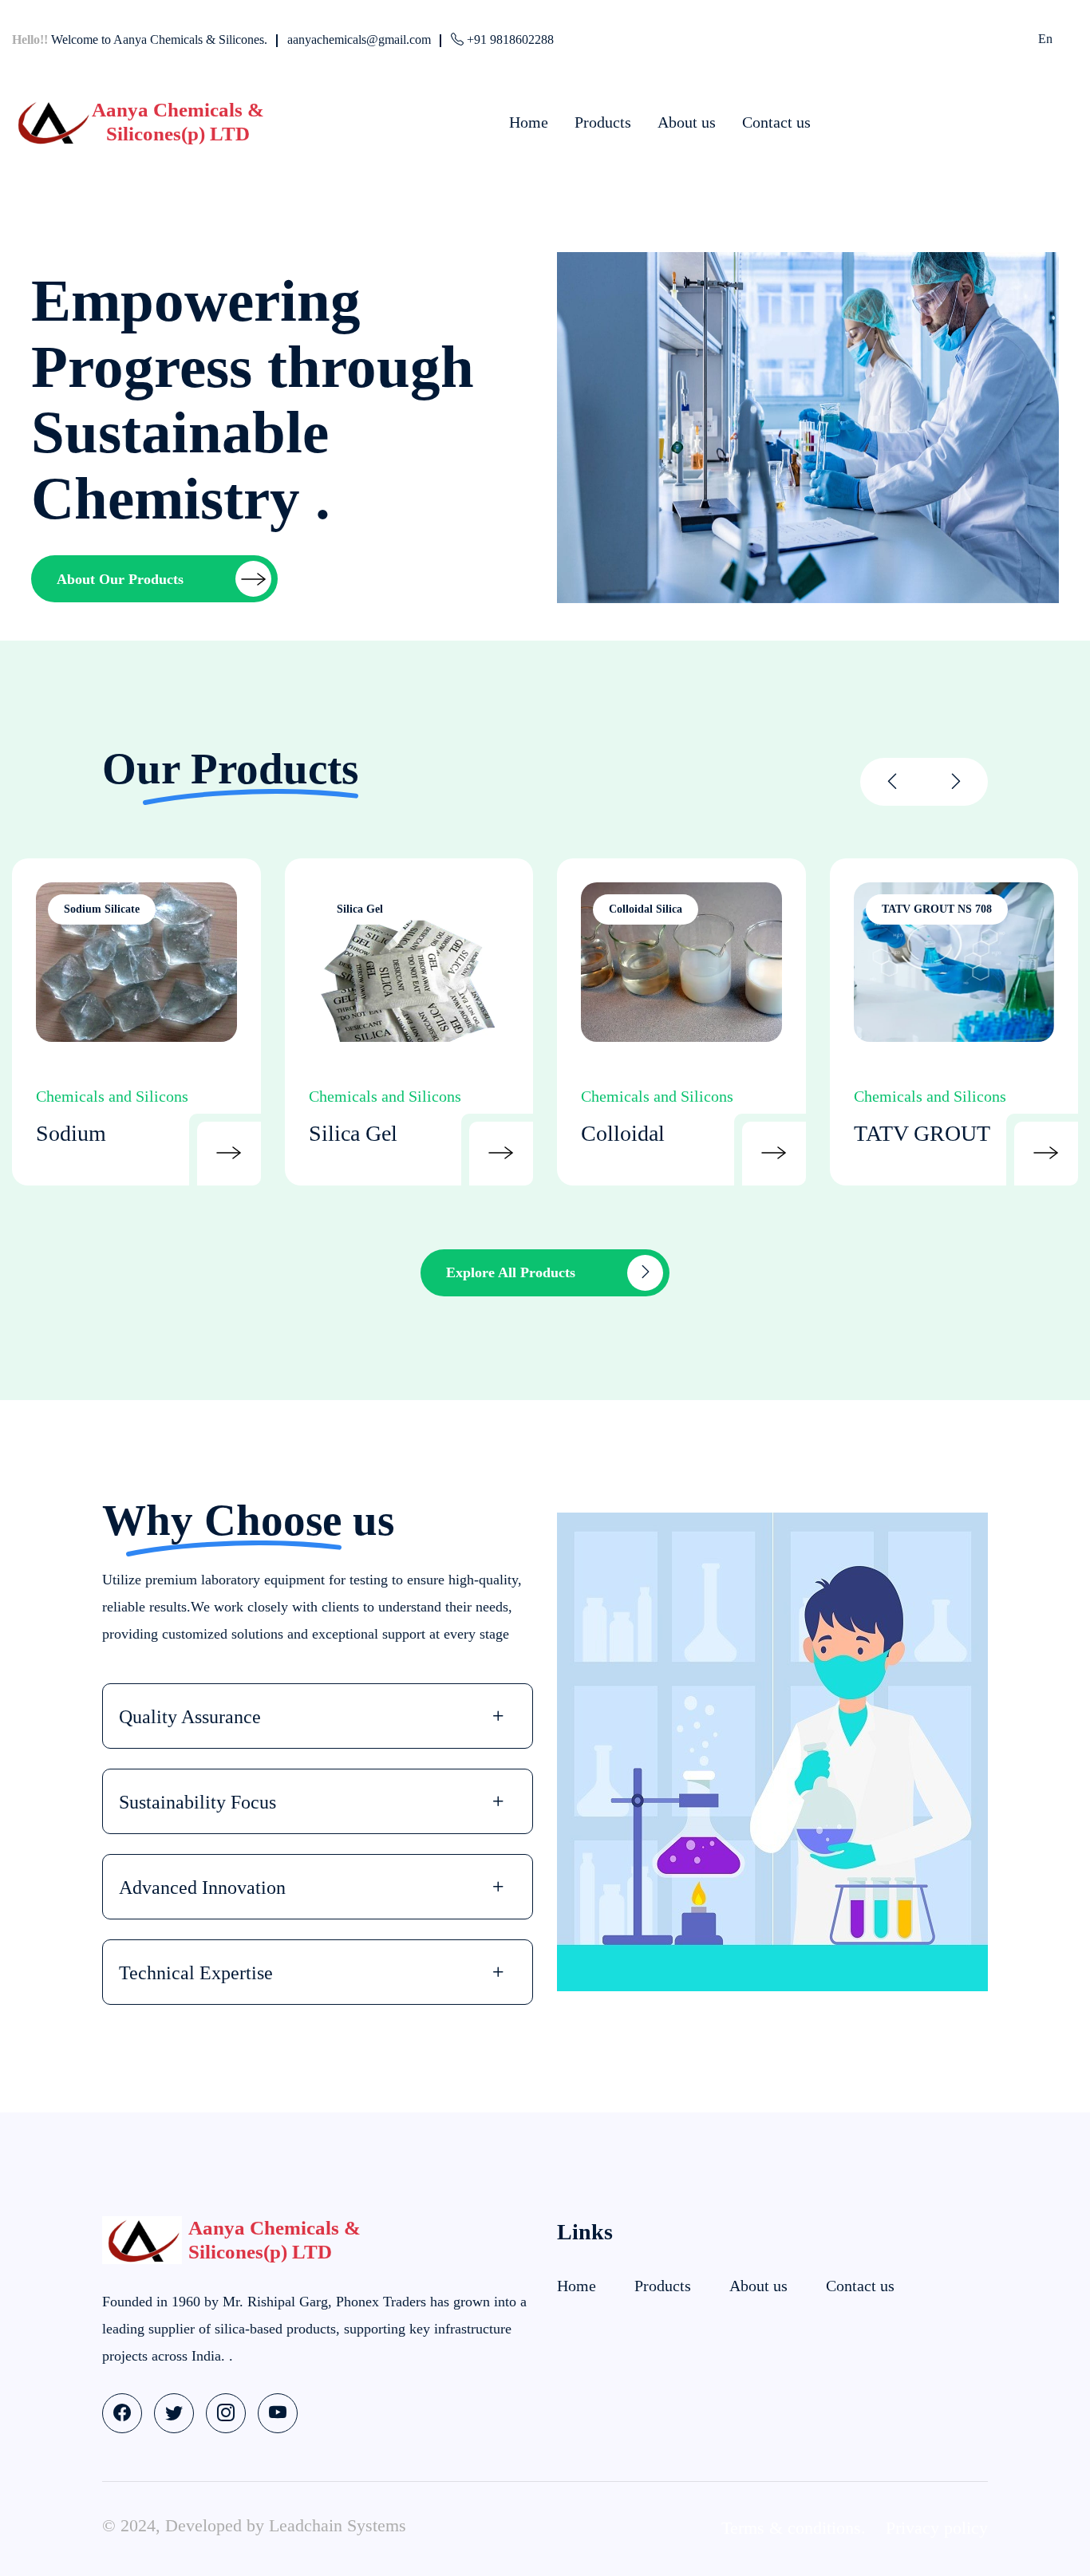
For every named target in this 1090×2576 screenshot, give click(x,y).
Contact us (776, 122)
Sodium (71, 1133)
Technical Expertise (196, 1973)
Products (603, 122)
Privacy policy (937, 2528)
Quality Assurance (190, 1717)
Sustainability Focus (197, 1802)
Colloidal (623, 1133)
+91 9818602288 (509, 39)
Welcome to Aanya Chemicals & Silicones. (140, 39)
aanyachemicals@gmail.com (359, 39)
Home (529, 122)
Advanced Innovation (202, 1888)
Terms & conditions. (794, 2528)
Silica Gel (353, 1133)
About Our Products (120, 579)
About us (687, 122)
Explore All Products (511, 1272)
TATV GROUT (922, 1133)
